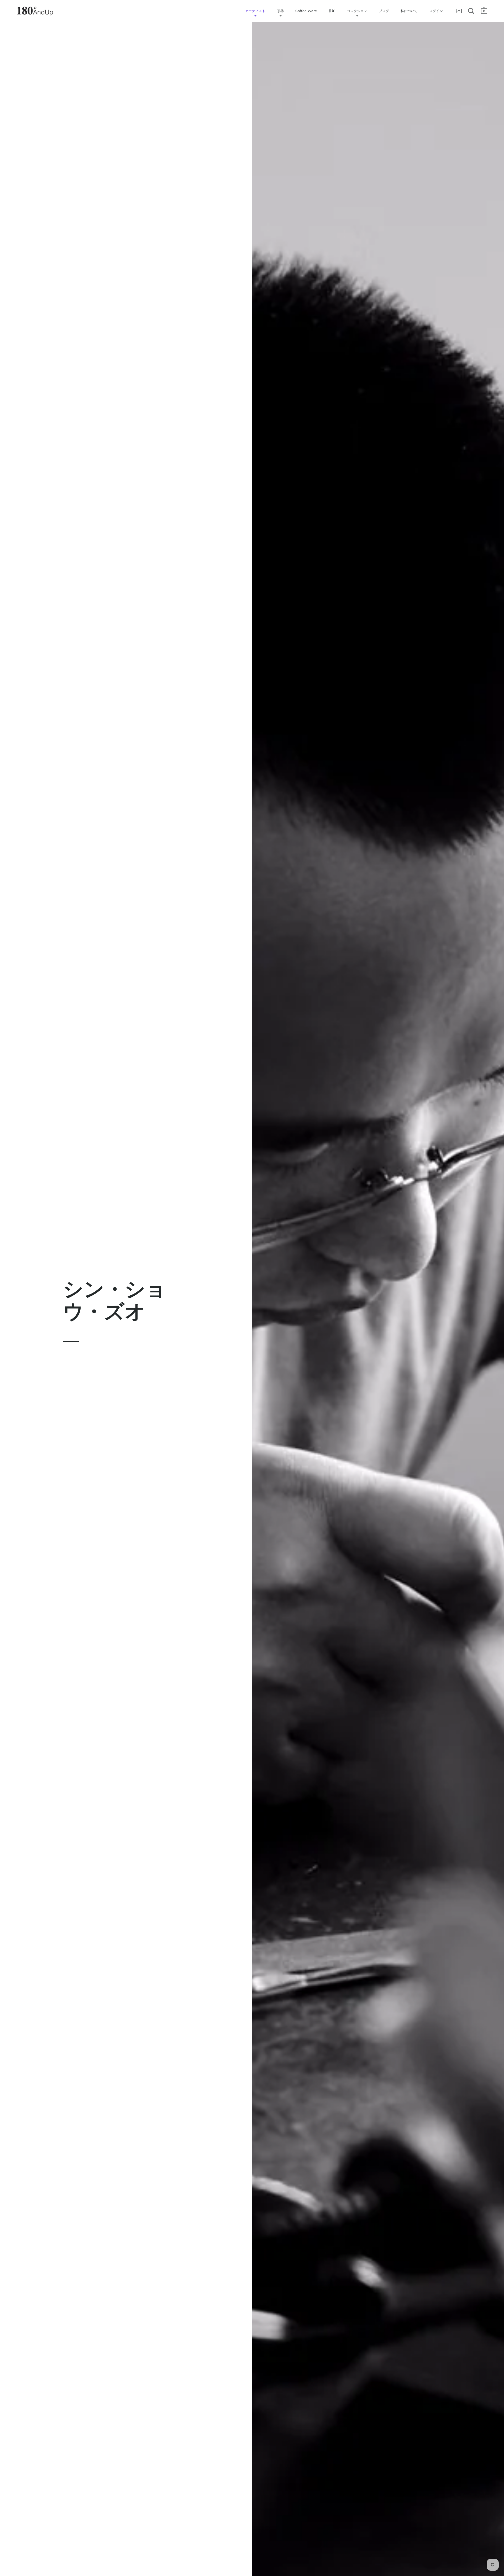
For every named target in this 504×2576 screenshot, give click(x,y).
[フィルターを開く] (459, 11)
